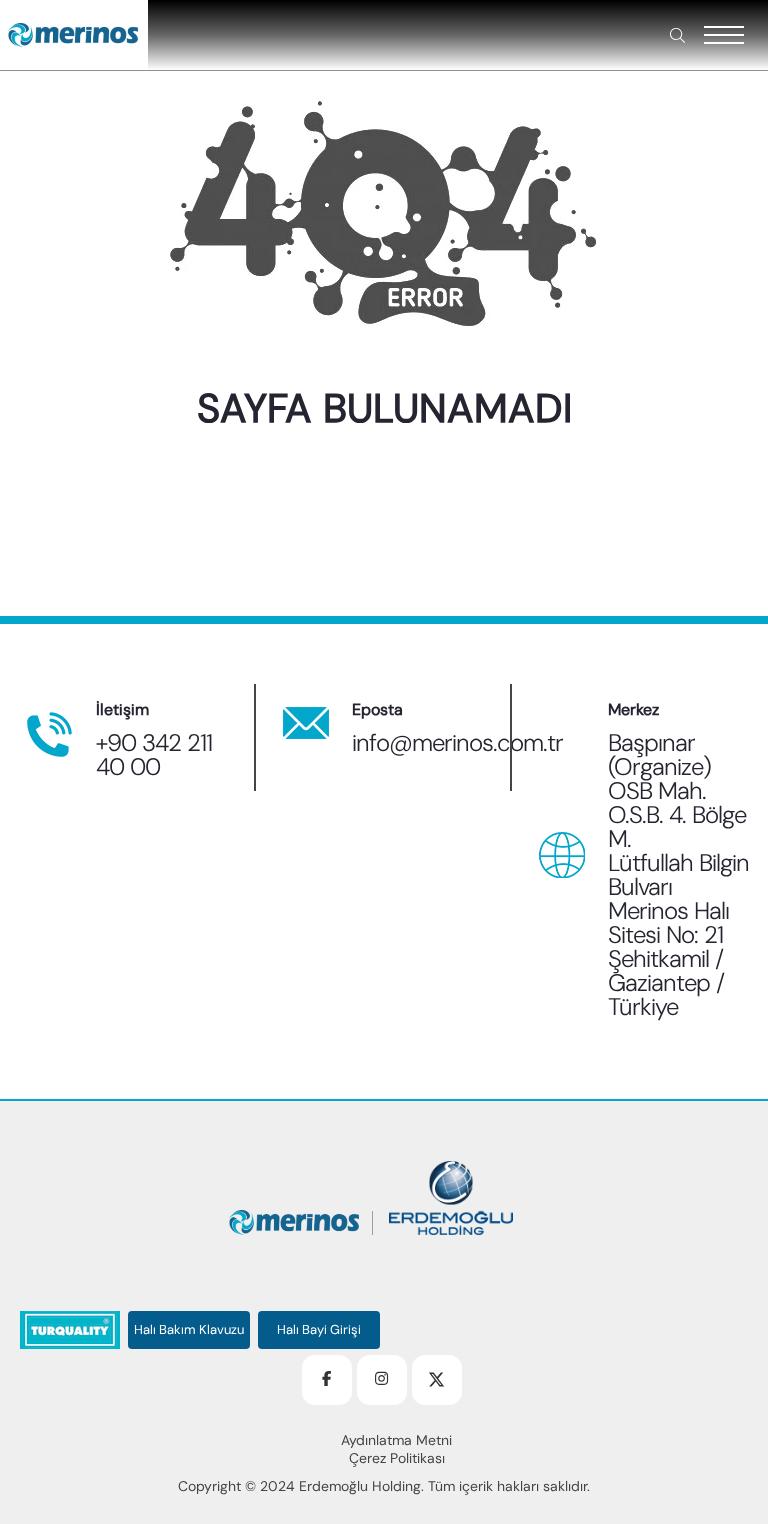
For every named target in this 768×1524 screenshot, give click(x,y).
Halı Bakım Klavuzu (189, 1330)
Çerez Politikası (397, 1458)
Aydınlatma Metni (396, 1440)
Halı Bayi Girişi (319, 1330)
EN (236, 434)
